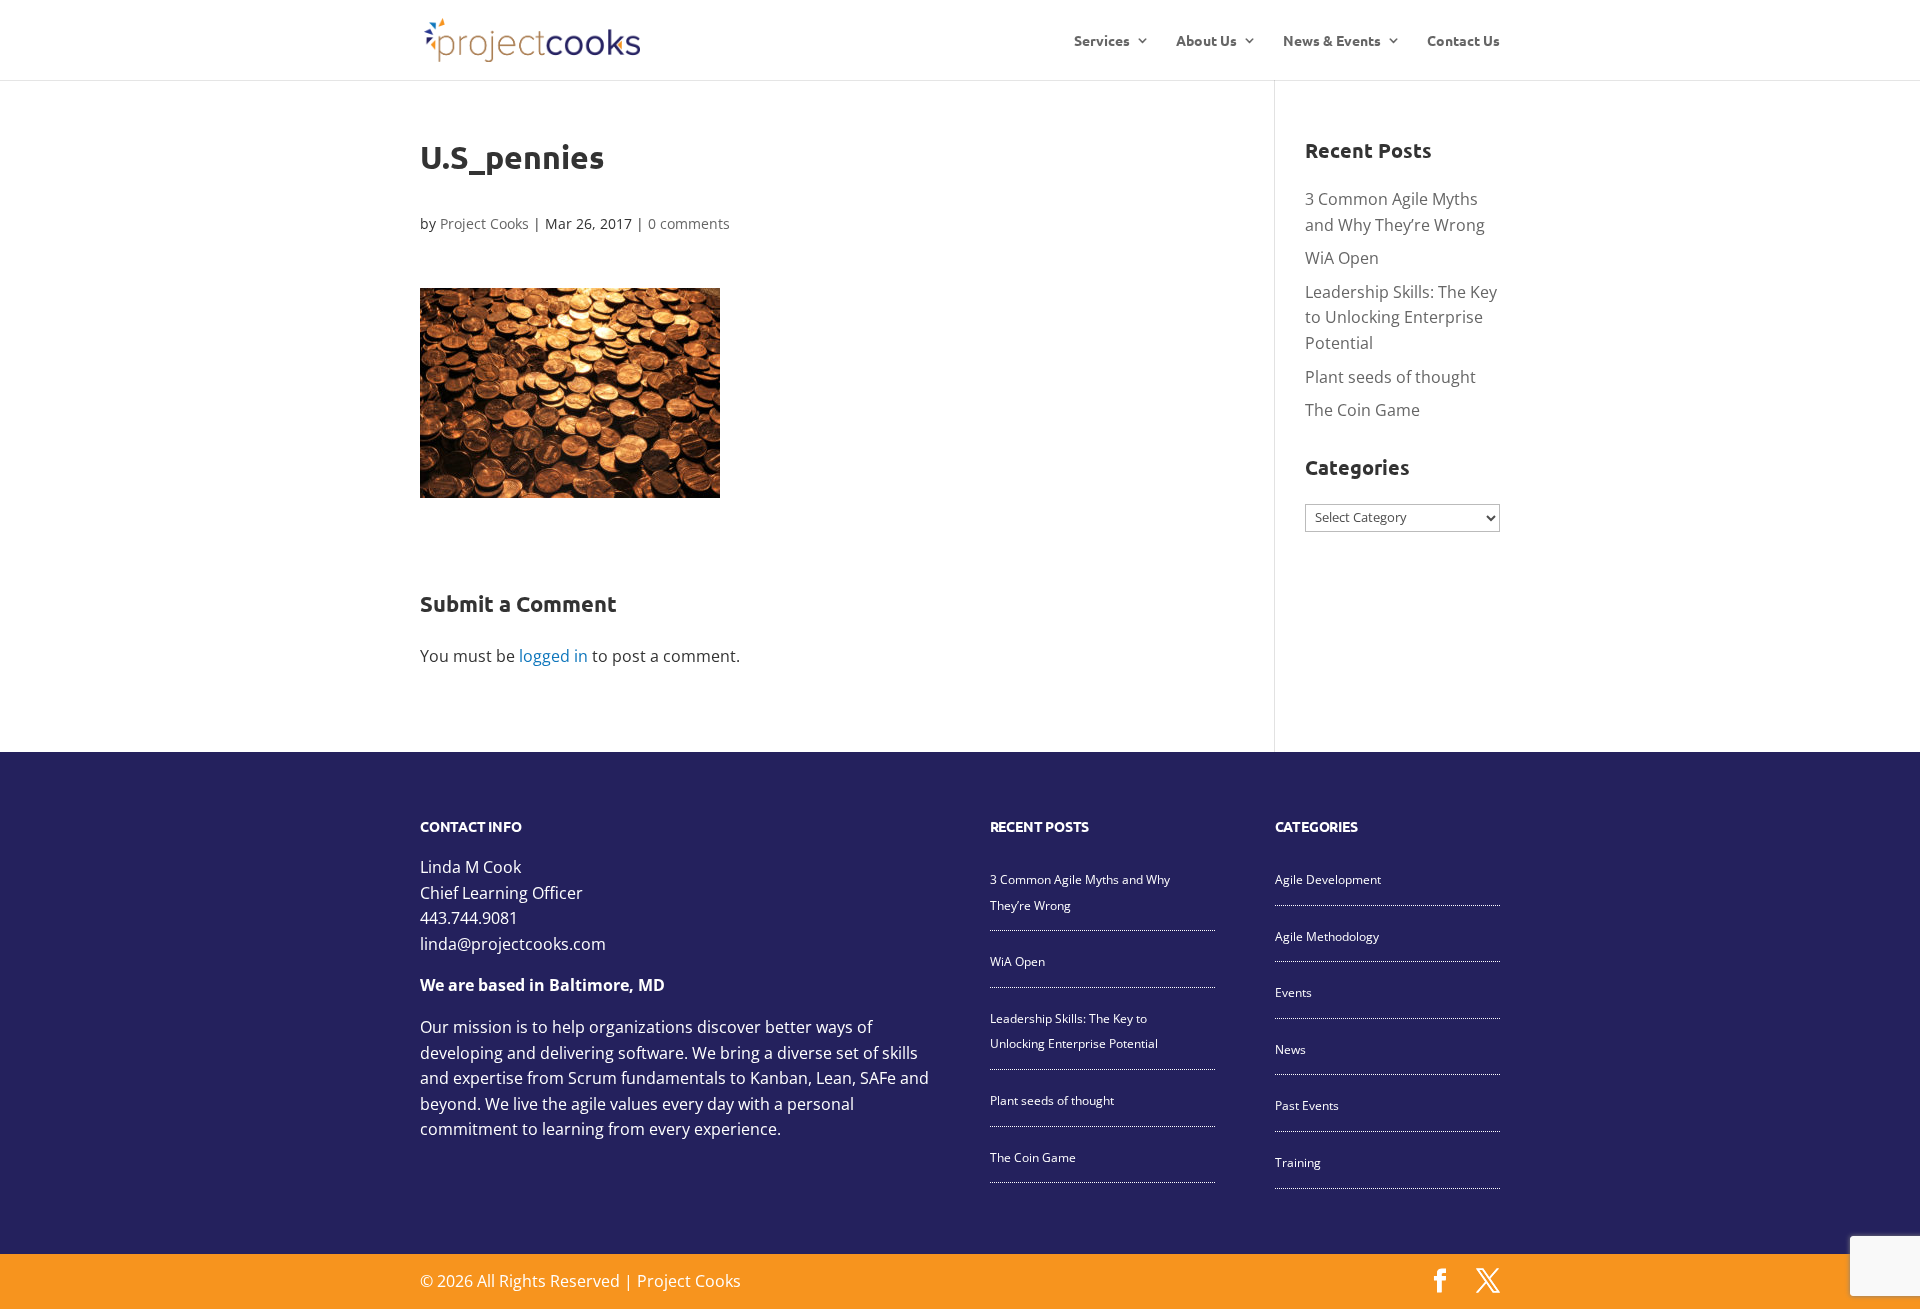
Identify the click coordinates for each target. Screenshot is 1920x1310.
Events (1293, 992)
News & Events (1332, 41)
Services (1102, 41)
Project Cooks (484, 223)
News (1290, 1049)
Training (1298, 1162)
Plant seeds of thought (1390, 377)
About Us (1206, 41)
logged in (553, 656)
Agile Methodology (1327, 936)
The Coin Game (1362, 410)
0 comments (689, 223)
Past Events (1307, 1105)
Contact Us (1463, 41)
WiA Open (1342, 258)
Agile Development (1328, 879)
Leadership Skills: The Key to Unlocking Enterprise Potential (1401, 317)
